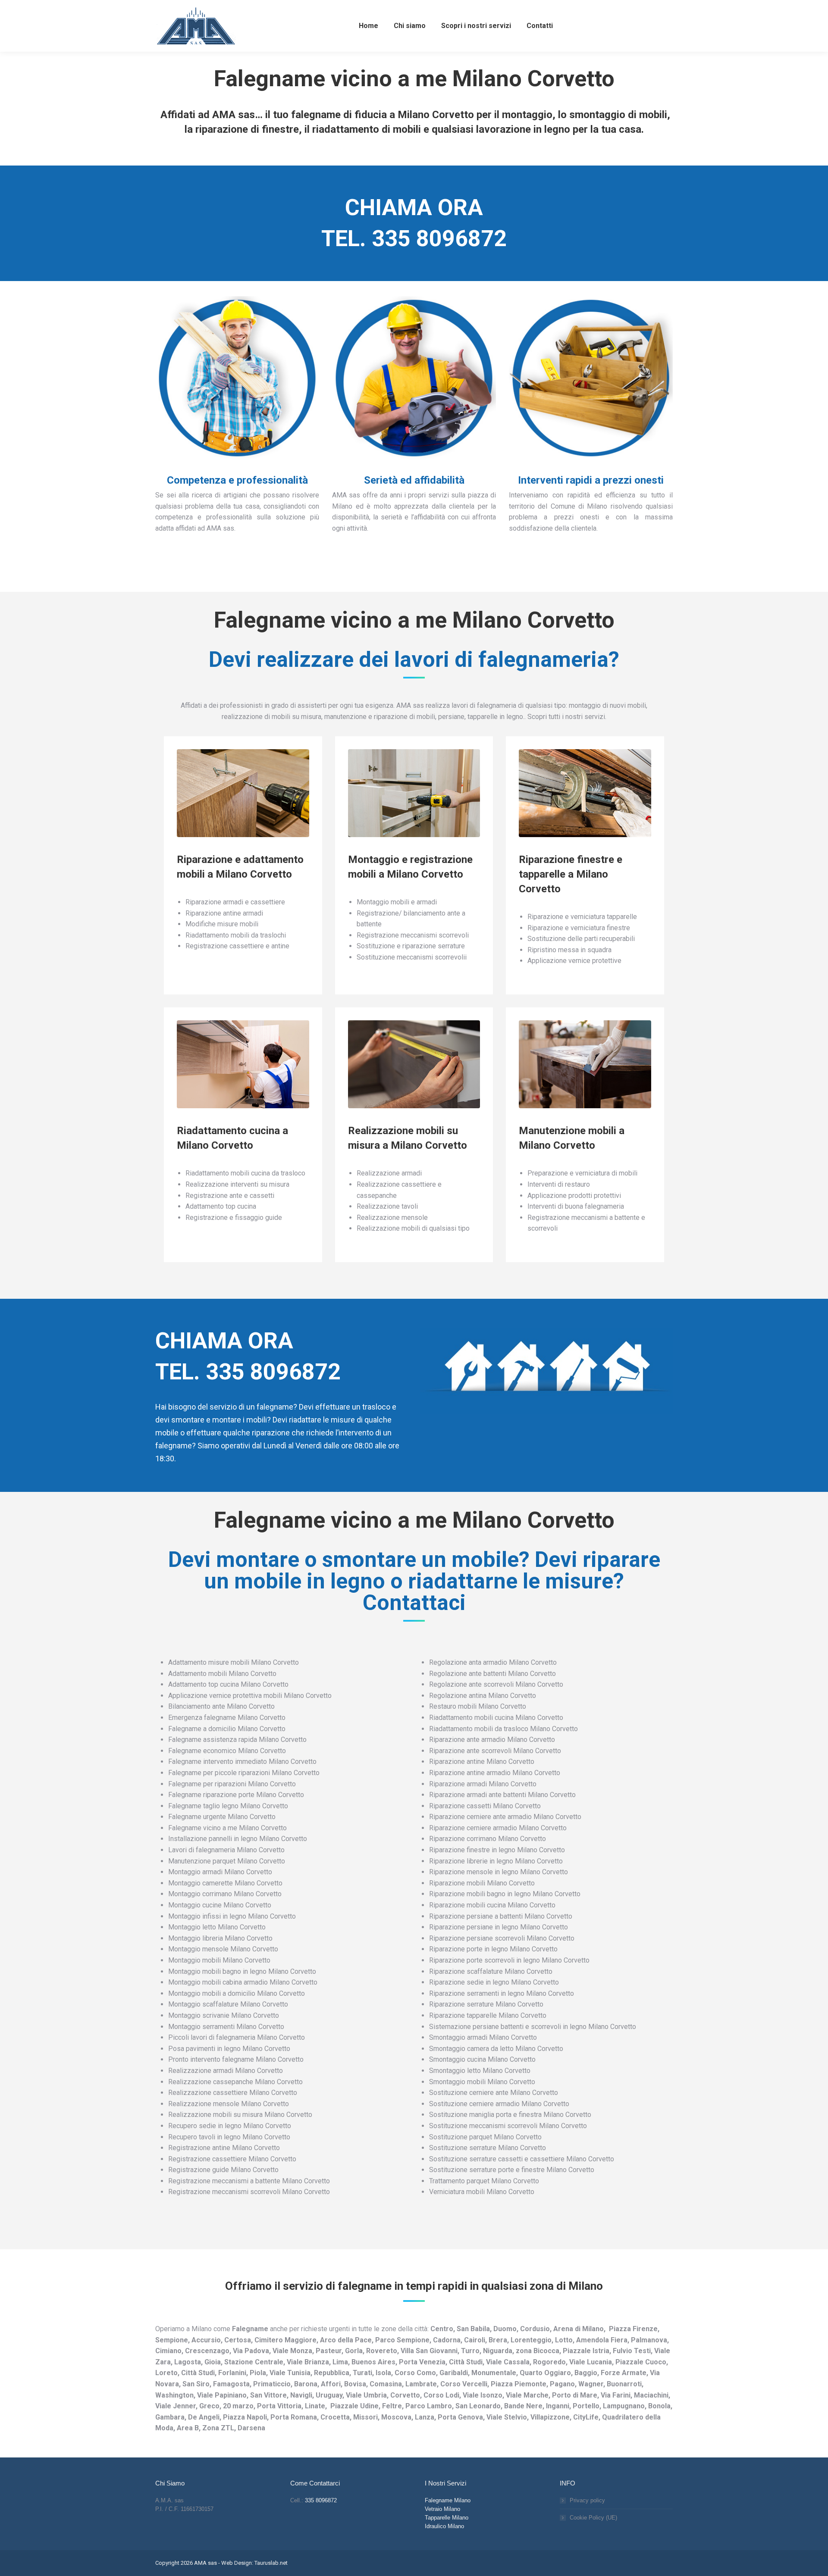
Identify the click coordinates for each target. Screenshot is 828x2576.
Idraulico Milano (444, 2526)
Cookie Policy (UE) (593, 2518)
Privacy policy (587, 2500)
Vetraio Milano (442, 2509)
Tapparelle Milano (447, 2518)
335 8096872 (439, 239)
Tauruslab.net (271, 2563)
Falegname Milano (448, 2500)
